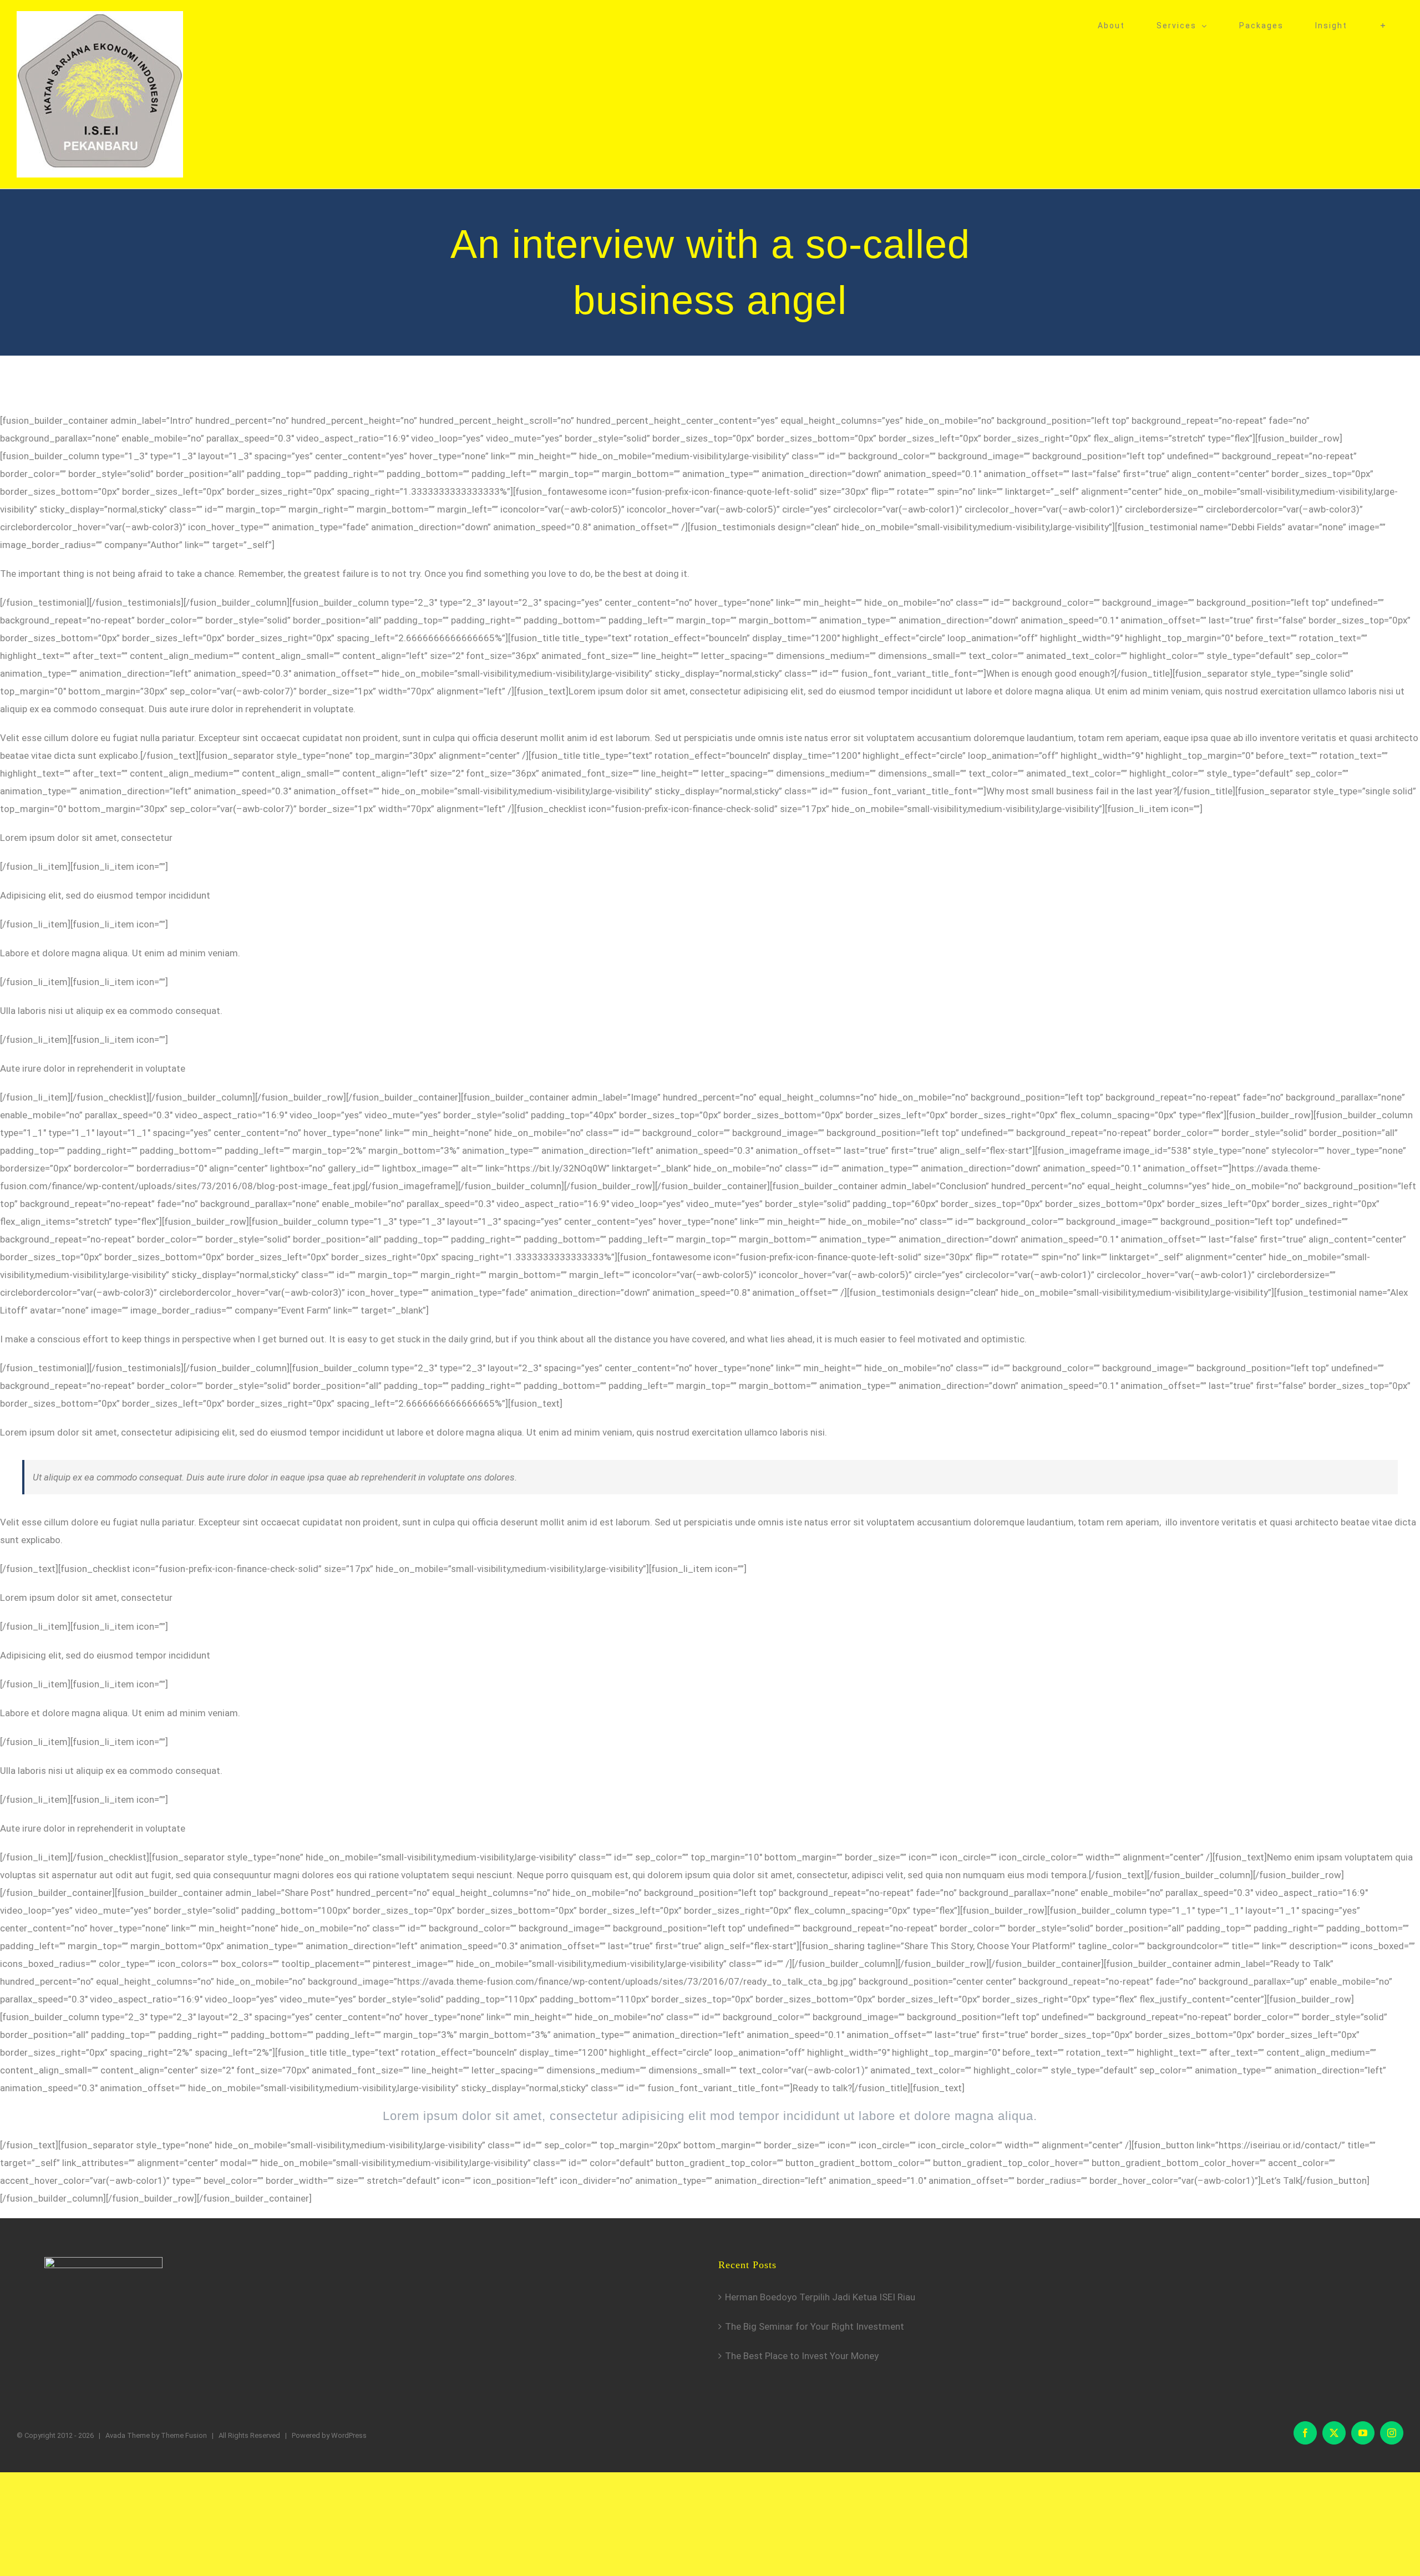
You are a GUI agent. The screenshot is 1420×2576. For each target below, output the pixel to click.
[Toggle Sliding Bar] (1383, 26)
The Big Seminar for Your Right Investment (815, 2326)
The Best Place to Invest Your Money (802, 2356)
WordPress (349, 2435)
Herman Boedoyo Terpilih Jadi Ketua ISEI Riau (820, 2297)
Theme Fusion (184, 2435)
